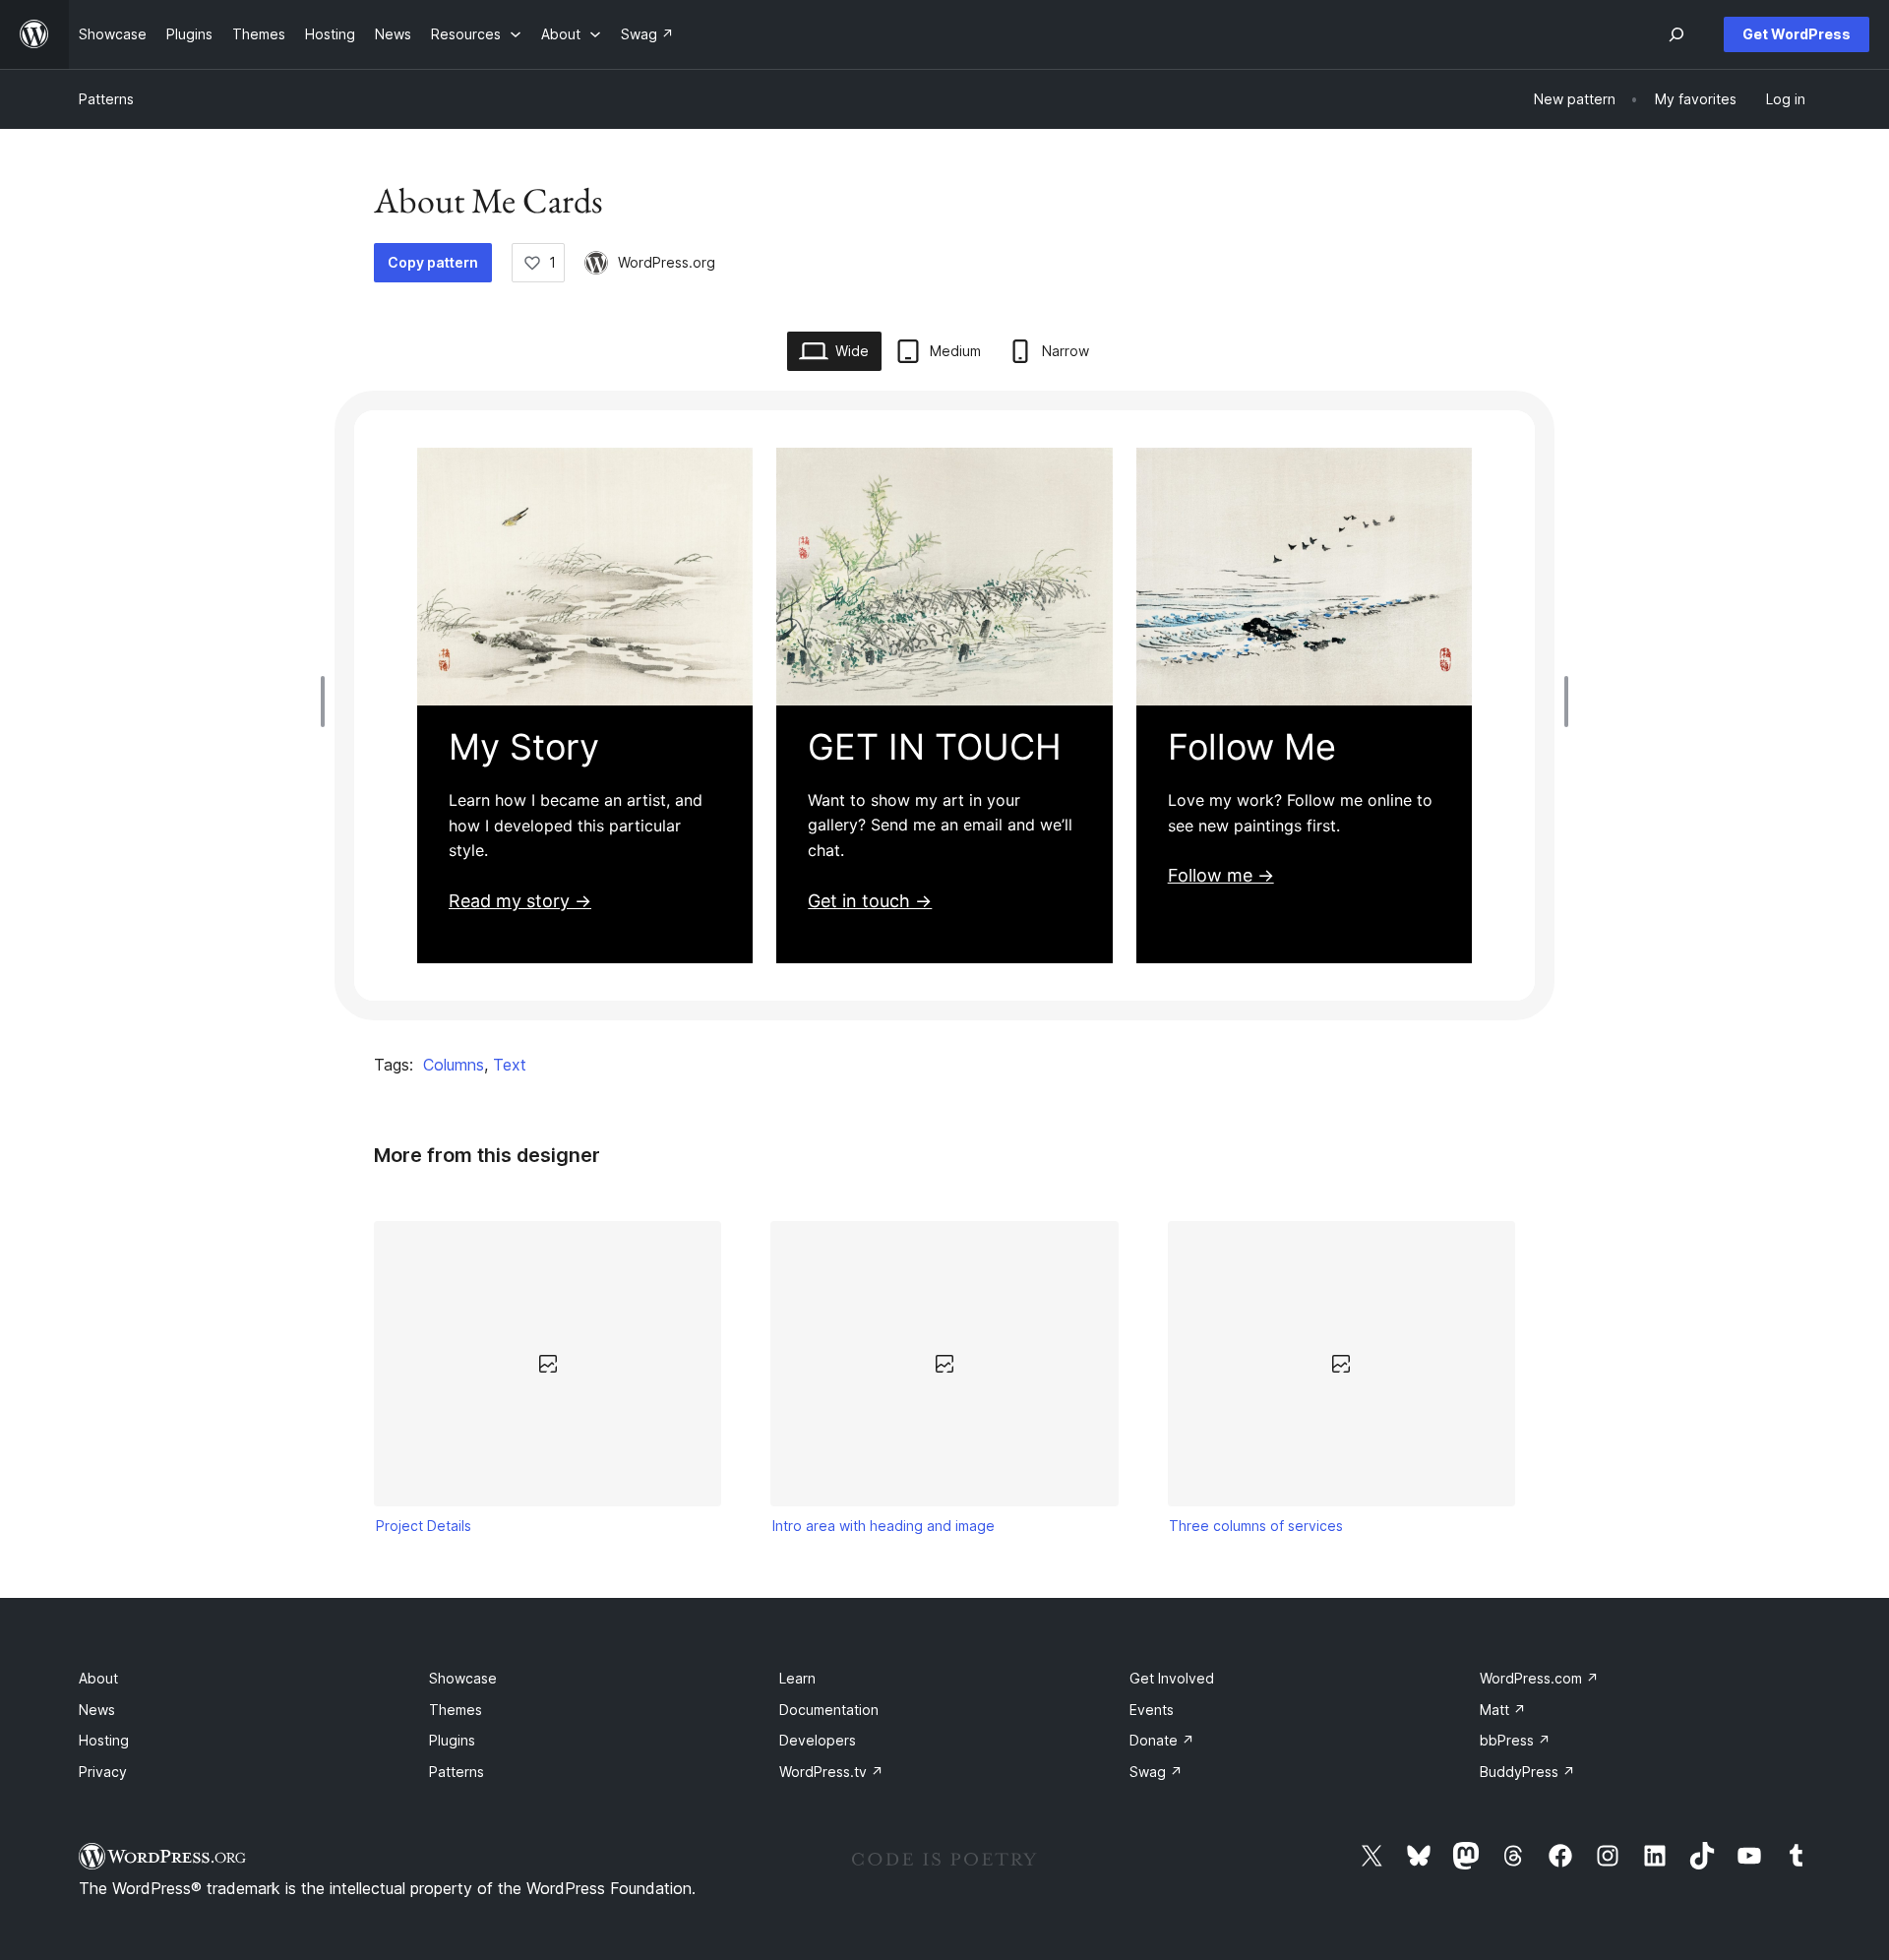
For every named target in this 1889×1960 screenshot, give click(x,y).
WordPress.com (1539, 1678)
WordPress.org (667, 262)
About (98, 1678)
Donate (1162, 1740)
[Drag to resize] (328, 702)
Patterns (106, 99)
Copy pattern (433, 262)
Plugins (452, 1740)
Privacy (103, 1772)
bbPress (1515, 1740)
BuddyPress (1527, 1772)
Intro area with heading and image (884, 1526)
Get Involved (1172, 1678)
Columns (454, 1065)
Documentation (829, 1710)
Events (1152, 1710)
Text (510, 1065)
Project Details (424, 1526)
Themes (456, 1710)
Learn (797, 1678)
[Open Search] (1676, 34)
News (97, 1710)
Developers (818, 1740)
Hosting (104, 1740)
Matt (1503, 1710)
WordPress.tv (831, 1772)
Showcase (463, 1678)
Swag (1156, 1772)
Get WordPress (1797, 34)
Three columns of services (1256, 1526)
